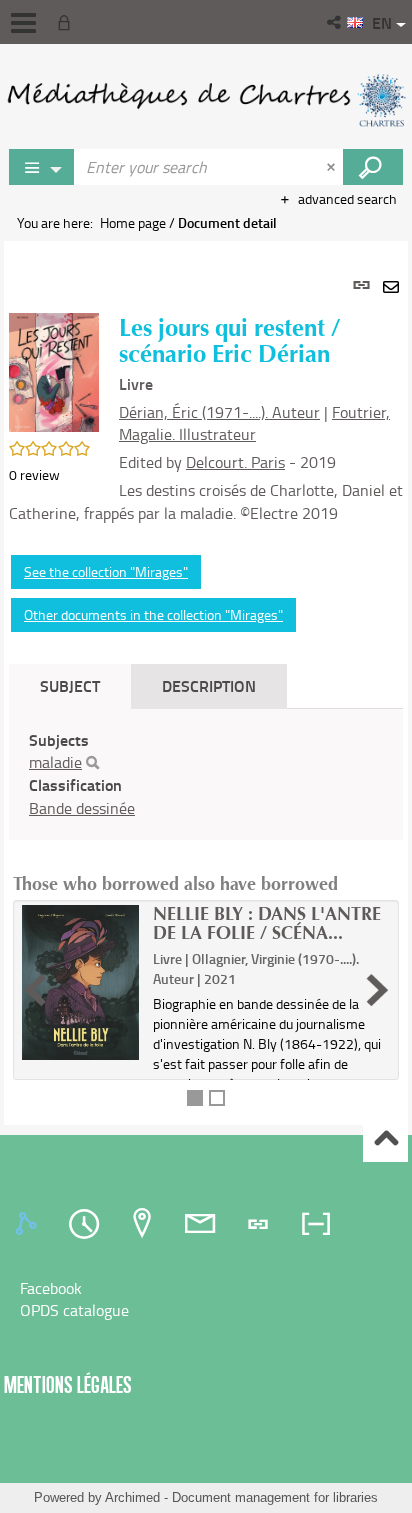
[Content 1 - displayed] (195, 1098)
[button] (335, 22)
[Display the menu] (23, 23)
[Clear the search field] (333, 167)
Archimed (132, 1497)
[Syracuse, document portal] (206, 100)
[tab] (29, 1224)
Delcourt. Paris (235, 462)
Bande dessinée (82, 808)
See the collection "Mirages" (106, 571)
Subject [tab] (70, 685)
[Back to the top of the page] (385, 1140)
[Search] (92, 763)
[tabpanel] (206, 682)
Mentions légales (68, 1384)
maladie (55, 762)
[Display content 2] (217, 1098)
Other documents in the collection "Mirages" (153, 614)
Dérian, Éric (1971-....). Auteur (219, 412)
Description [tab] (209, 685)
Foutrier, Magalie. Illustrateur (254, 423)
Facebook (51, 1288)
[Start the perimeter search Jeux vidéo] (373, 167)
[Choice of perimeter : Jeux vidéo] (42, 167)
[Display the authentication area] (68, 22)
